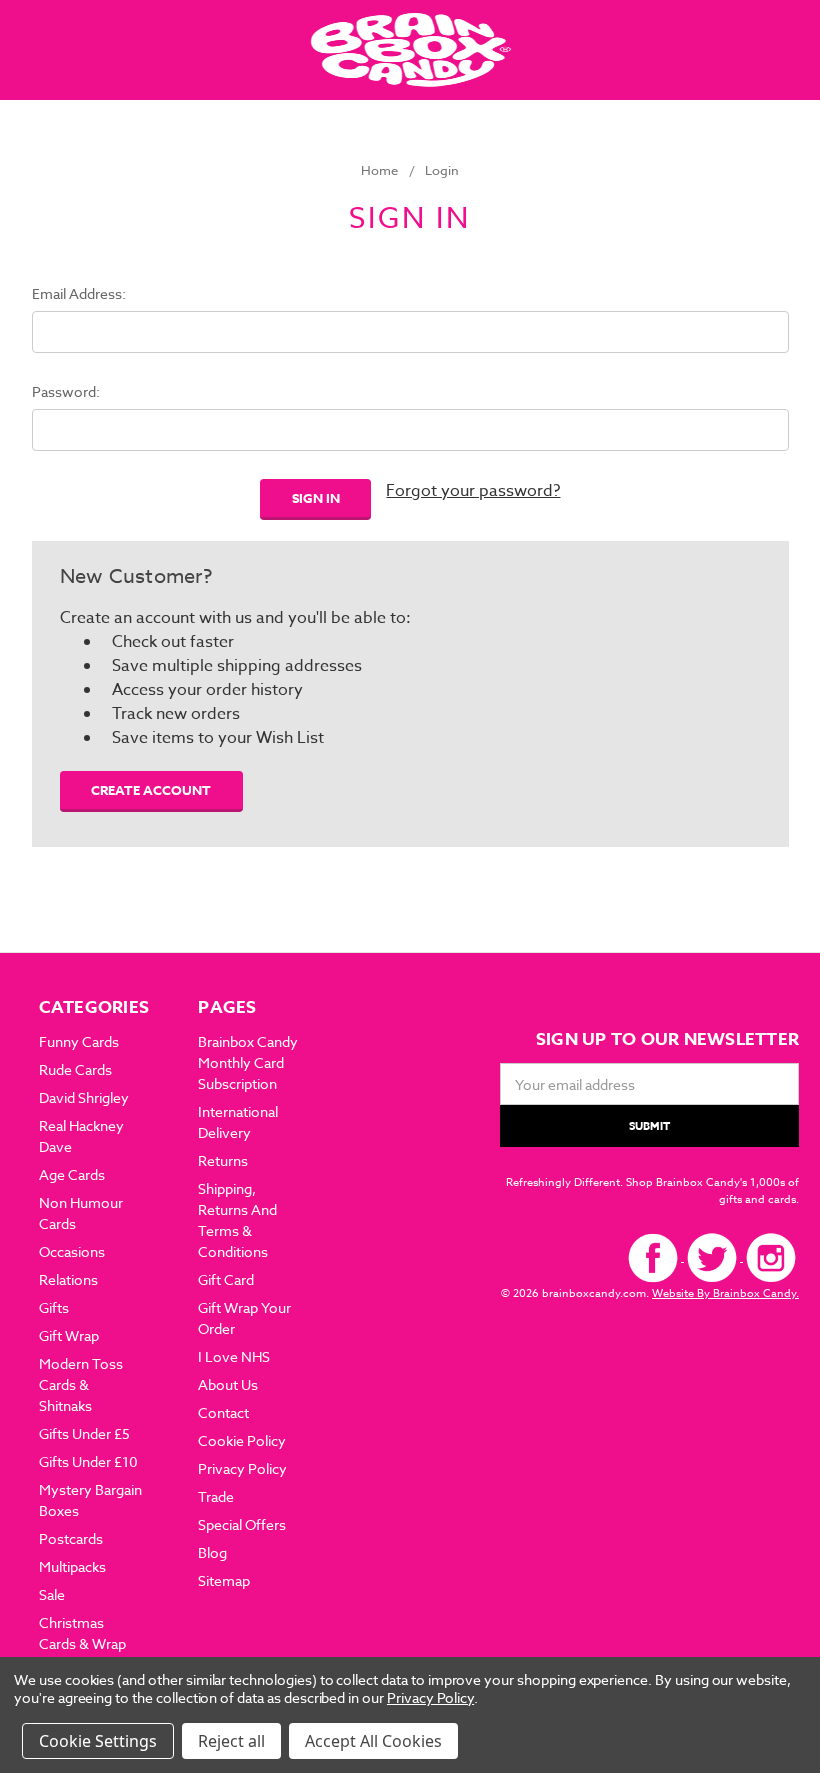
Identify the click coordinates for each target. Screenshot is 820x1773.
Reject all (231, 1741)
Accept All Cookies (373, 1741)
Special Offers (242, 1524)
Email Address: (79, 293)
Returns (223, 1160)
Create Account (151, 790)
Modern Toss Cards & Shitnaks (81, 1384)
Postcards (71, 1538)
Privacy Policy (242, 1468)
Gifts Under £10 (88, 1461)
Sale (52, 1594)
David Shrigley (84, 1097)
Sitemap (224, 1580)
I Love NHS (234, 1356)
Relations (68, 1279)
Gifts (54, 1307)
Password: (66, 391)
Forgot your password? (473, 491)
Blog (212, 1552)
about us (228, 1384)
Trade (216, 1496)
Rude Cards (75, 1069)
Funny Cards (79, 1041)
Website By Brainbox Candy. (725, 1293)
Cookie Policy (242, 1440)
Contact (223, 1412)
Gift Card (226, 1279)
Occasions (72, 1251)
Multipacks (72, 1566)
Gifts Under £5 (84, 1433)
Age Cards (72, 1174)
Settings (126, 1741)
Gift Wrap (69, 1335)
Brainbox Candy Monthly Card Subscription (248, 1062)
